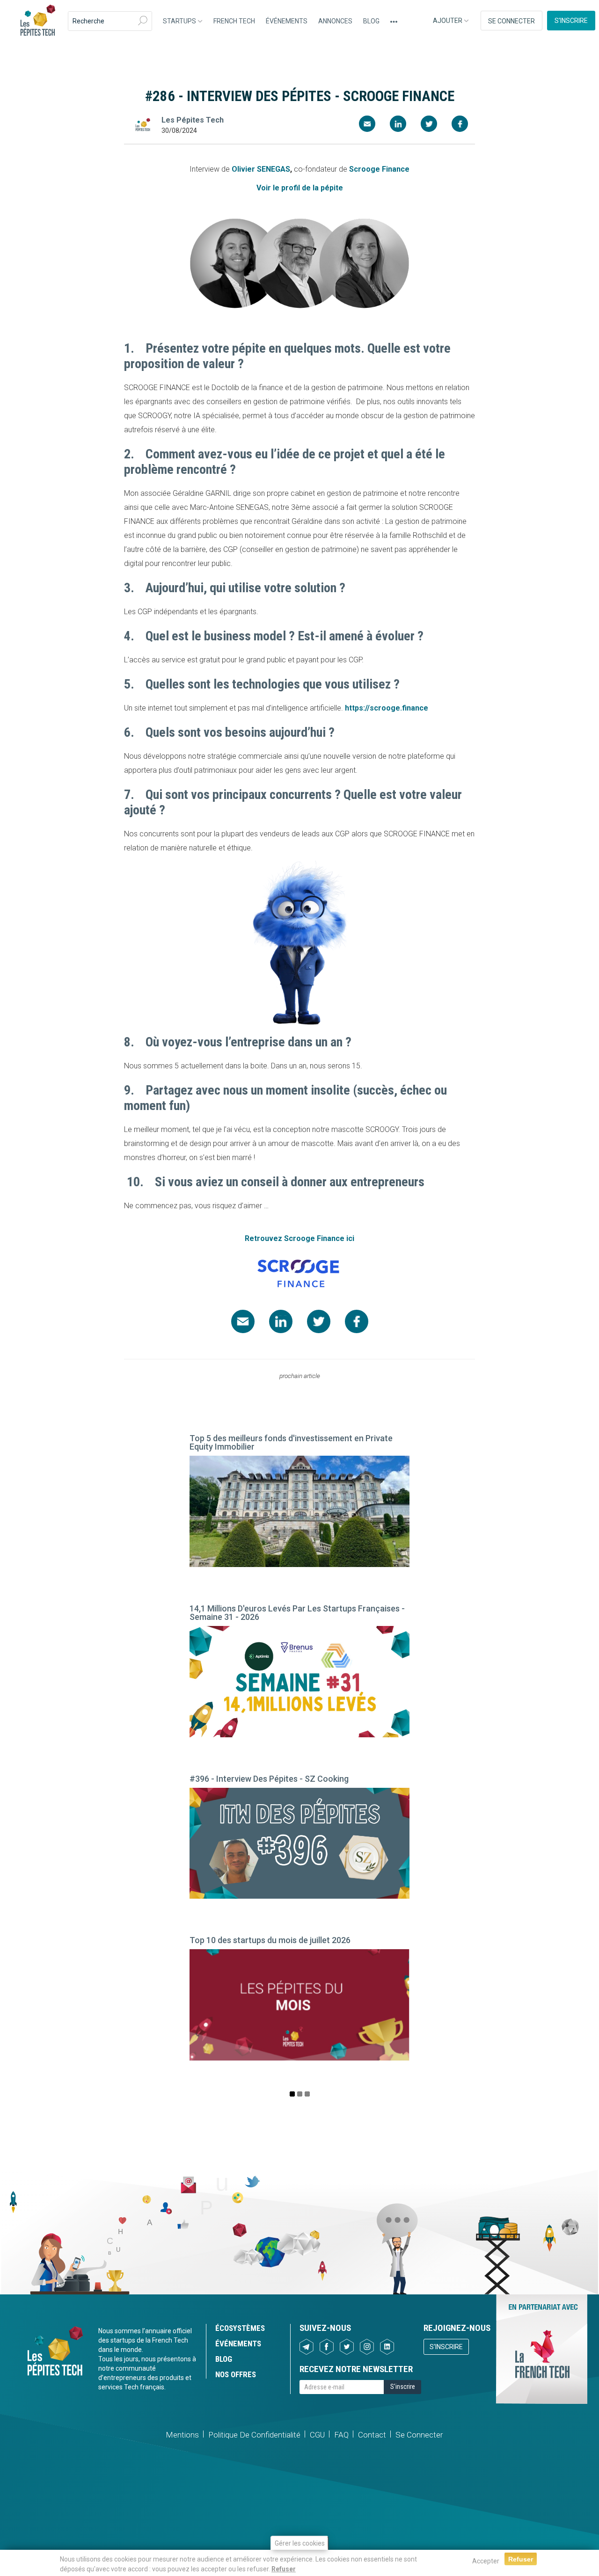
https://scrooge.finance (387, 708)
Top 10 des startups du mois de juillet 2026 (270, 1940)
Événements (287, 21)
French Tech (234, 21)
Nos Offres (236, 2374)
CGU (317, 2435)
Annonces (335, 21)
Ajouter (448, 21)
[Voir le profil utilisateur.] (143, 125)
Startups (180, 21)
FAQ (341, 2435)
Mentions (182, 2435)
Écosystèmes (240, 2328)
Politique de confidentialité (254, 2435)
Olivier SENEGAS (261, 169)
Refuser (284, 2569)
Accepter (486, 2561)
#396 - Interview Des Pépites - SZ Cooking (269, 1779)
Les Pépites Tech (37, 21)
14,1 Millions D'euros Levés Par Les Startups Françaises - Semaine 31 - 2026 (297, 1613)
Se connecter (511, 21)
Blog (371, 21)
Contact (372, 2435)
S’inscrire (571, 21)
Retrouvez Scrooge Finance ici (299, 1238)
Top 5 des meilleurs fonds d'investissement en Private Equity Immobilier (291, 1442)
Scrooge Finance (379, 169)
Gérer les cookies (300, 2543)
